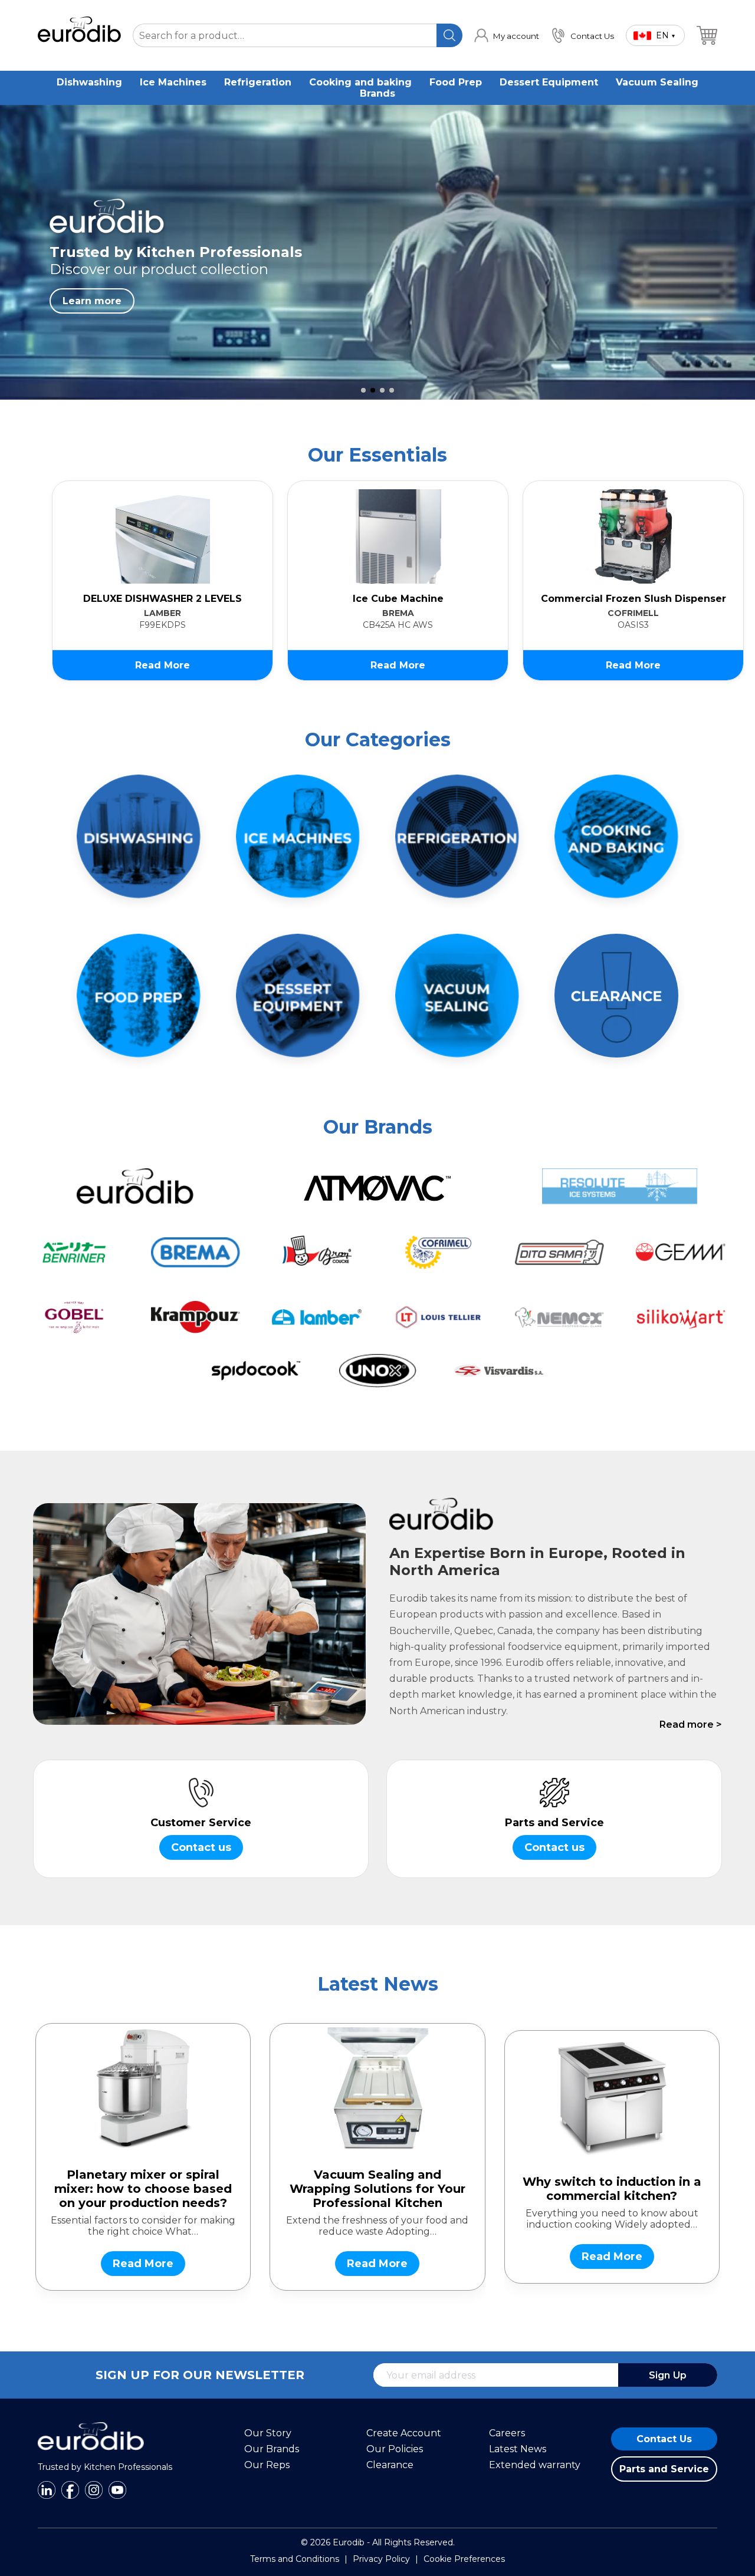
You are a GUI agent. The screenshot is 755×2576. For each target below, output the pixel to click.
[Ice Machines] (298, 836)
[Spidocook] (257, 1371)
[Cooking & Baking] (616, 836)
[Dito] (560, 1252)
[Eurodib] (135, 1186)
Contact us (201, 1847)
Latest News (518, 2449)
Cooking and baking (360, 82)
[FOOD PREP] (139, 996)
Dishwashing (89, 82)
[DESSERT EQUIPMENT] (298, 996)
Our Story (268, 2433)
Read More (163, 665)
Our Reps (267, 2465)
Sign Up (668, 2375)
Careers (507, 2433)
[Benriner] (74, 1252)
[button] (363, 390)
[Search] (449, 35)
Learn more (92, 301)
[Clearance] (616, 996)
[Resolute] (620, 1186)
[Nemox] (560, 1317)
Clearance (390, 2465)
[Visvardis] (499, 1371)
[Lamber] (317, 1317)
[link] (507, 35)
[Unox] (377, 1371)
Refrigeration (258, 82)
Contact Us (664, 2439)
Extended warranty (535, 2465)
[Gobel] (74, 1317)
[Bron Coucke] (317, 1252)
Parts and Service (664, 2469)
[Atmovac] (377, 1186)
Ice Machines (173, 82)
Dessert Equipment (549, 82)
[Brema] (196, 1252)
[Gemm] (681, 1252)
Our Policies (395, 2449)
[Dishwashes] (139, 836)
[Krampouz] (196, 1317)
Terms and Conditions (295, 2559)
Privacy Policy (381, 2559)
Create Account (404, 2433)
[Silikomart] (681, 1317)
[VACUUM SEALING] (457, 996)
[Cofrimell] (438, 1252)
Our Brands (272, 2449)
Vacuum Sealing (657, 82)
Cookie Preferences (464, 2559)
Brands (377, 93)
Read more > (691, 1725)
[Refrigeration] (457, 836)
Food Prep (456, 82)
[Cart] (707, 35)
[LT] (438, 1317)
